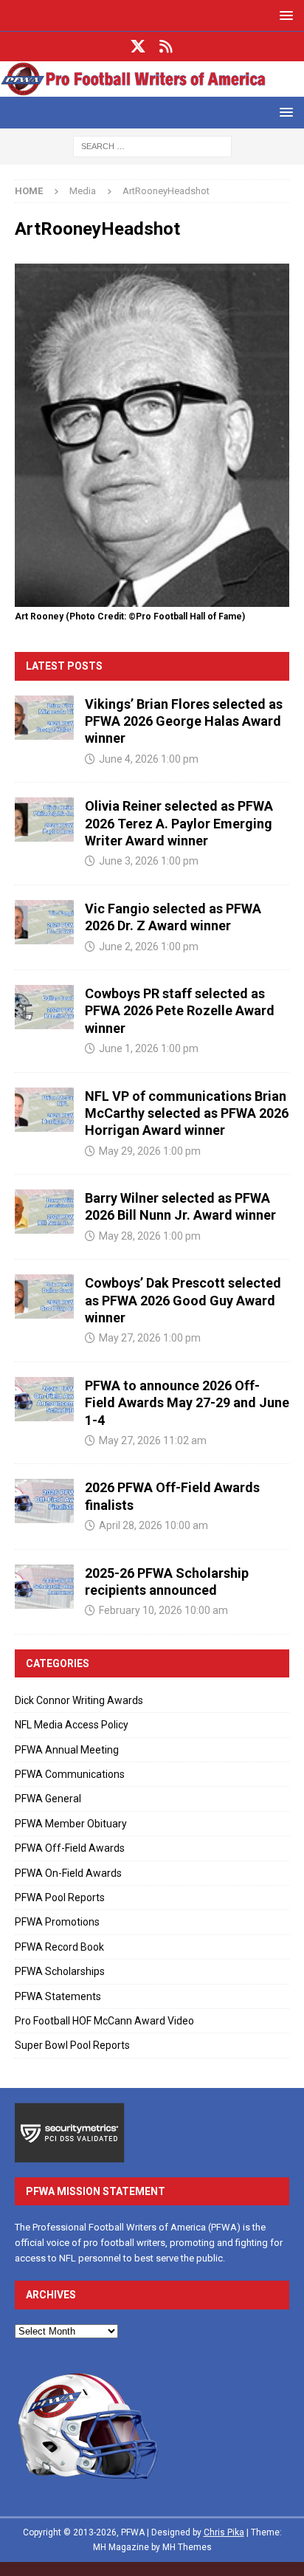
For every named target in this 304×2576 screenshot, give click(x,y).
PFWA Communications (70, 1774)
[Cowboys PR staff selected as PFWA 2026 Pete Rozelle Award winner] (44, 1007)
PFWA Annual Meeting (67, 1750)
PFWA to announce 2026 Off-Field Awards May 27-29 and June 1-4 (187, 1403)
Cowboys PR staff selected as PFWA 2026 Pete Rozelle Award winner (180, 1011)
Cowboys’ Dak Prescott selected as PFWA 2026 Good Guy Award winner (183, 1300)
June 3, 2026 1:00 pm (149, 861)
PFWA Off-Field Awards (70, 1848)
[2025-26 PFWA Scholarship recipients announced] (44, 1587)
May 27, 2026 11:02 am (153, 1440)
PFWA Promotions (57, 1922)
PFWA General (48, 1799)
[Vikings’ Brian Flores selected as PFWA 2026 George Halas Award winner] (44, 718)
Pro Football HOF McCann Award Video (104, 2021)
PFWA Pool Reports (60, 1897)
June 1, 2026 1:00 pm (149, 1048)
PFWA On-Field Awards (68, 1873)
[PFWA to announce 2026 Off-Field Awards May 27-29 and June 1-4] (44, 1399)
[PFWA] (152, 88)
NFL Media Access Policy (72, 1725)
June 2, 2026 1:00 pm (149, 947)
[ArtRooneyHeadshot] (152, 598)
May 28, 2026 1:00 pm (150, 1236)
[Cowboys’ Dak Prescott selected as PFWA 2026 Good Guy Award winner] (44, 1296)
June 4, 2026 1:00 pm (149, 759)
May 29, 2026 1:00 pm (150, 1151)
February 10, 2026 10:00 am (163, 1610)
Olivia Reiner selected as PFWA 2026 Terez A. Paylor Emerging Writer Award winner (179, 823)
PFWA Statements (58, 1996)
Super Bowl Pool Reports (72, 2045)
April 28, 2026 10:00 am (153, 1525)
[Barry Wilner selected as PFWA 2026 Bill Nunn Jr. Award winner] (44, 1212)
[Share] (166, 47)
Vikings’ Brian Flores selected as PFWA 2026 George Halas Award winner (184, 721)
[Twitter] (138, 47)
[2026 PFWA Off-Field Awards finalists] (44, 1501)
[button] (284, 15)
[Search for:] (152, 145)
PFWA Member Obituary (71, 1824)
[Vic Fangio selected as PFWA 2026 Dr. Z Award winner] (44, 922)
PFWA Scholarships (60, 1971)
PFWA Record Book (59, 1947)
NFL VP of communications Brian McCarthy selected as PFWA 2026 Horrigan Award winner (187, 1113)
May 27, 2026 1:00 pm (150, 1338)
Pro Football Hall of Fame (189, 616)
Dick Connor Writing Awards (79, 1700)
